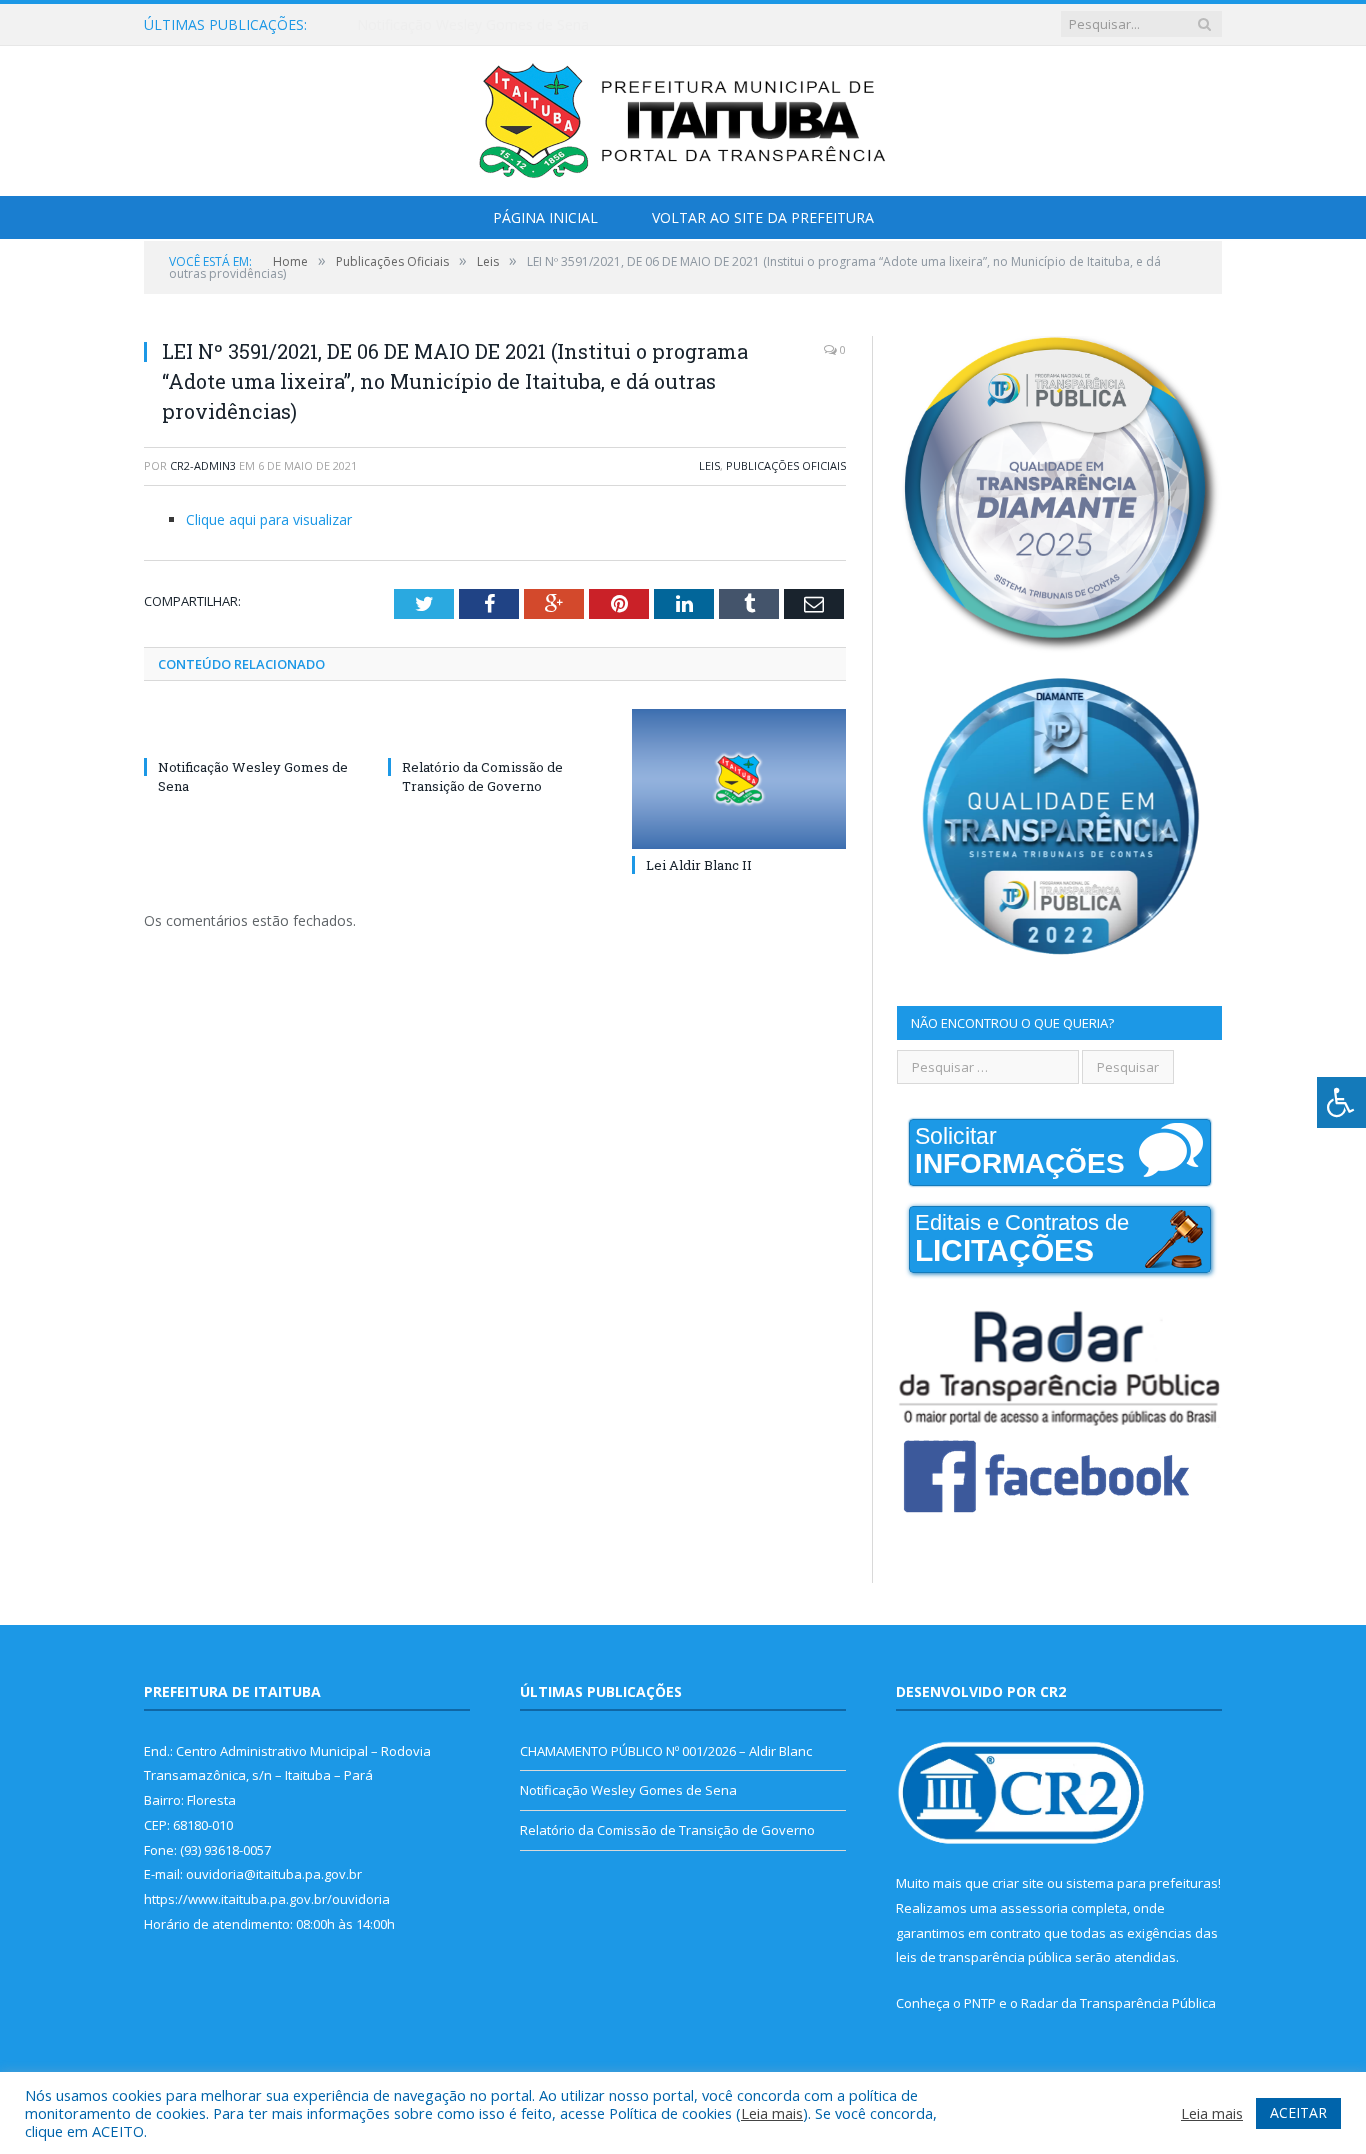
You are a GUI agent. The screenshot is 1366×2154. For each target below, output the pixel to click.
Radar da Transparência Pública (1118, 2003)
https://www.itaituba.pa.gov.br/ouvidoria (267, 1899)
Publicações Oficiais (786, 465)
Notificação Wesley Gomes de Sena (473, 25)
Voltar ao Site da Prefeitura (763, 217)
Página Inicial (545, 217)
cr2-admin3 (203, 465)
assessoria (1034, 1908)
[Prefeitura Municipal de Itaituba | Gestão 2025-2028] (683, 116)
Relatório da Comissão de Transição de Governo (482, 776)
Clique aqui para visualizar (269, 519)
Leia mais (772, 2113)
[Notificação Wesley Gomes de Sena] (251, 730)
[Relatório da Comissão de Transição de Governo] (495, 730)
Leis (709, 465)
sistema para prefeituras (1142, 1883)
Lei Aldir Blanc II (699, 865)
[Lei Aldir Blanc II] (739, 779)
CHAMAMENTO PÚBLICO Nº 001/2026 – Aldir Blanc (666, 1751)
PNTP (980, 2003)
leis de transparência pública (984, 1957)
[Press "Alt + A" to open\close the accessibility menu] (1341, 1102)
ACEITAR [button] (1298, 2112)
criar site (1018, 1883)
